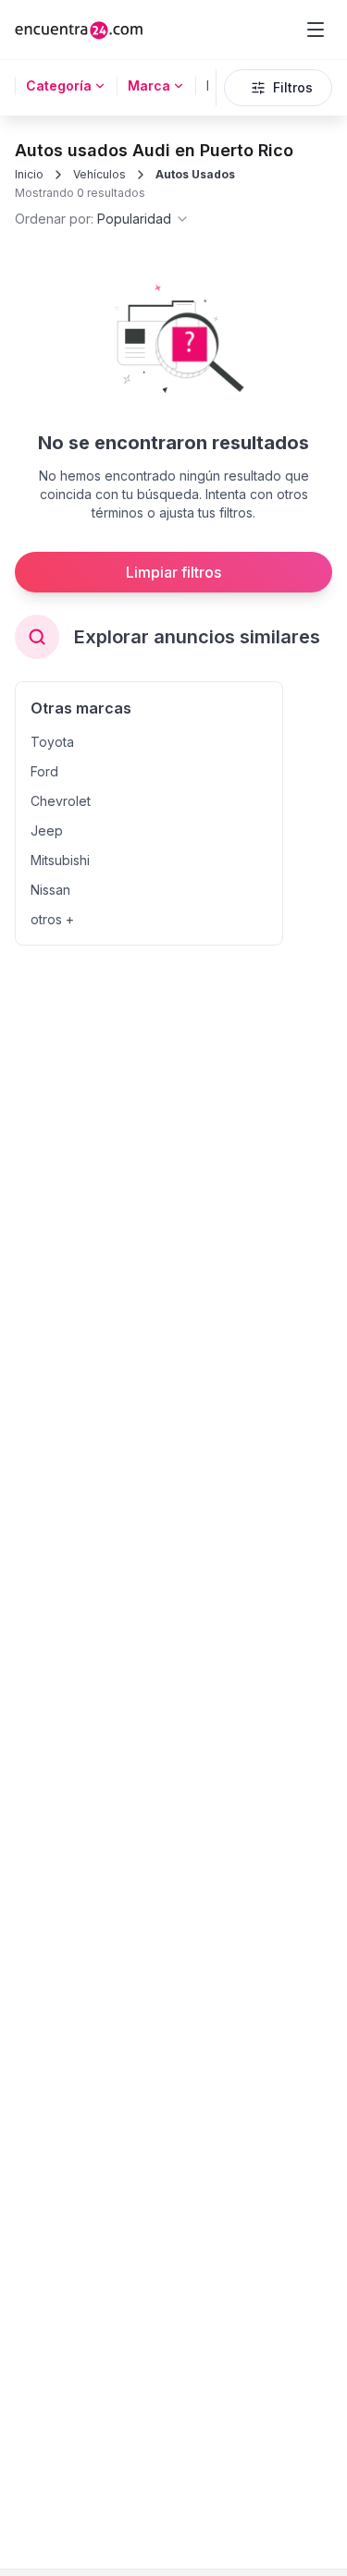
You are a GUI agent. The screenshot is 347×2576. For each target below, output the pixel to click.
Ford (44, 771)
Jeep (47, 830)
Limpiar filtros (173, 572)
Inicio (29, 174)
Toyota (52, 742)
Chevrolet (61, 801)
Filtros (293, 87)
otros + (52, 919)
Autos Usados (195, 174)
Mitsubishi (60, 860)
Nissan (50, 890)
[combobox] (102, 219)
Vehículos (99, 174)
